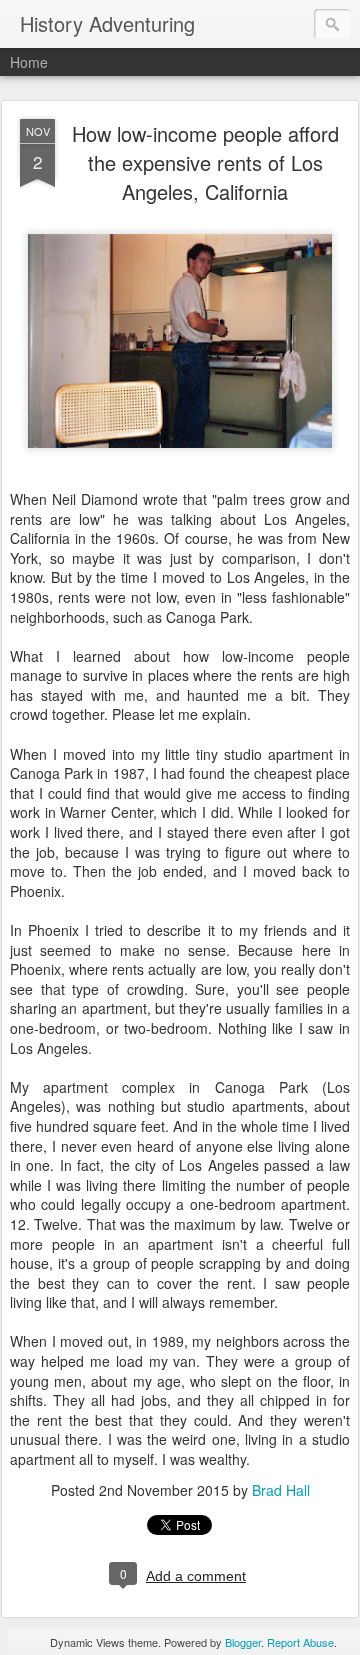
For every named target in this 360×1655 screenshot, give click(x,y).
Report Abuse (300, 1642)
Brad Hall (281, 1490)
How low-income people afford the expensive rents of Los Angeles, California (205, 162)
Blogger (243, 1642)
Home (29, 62)
